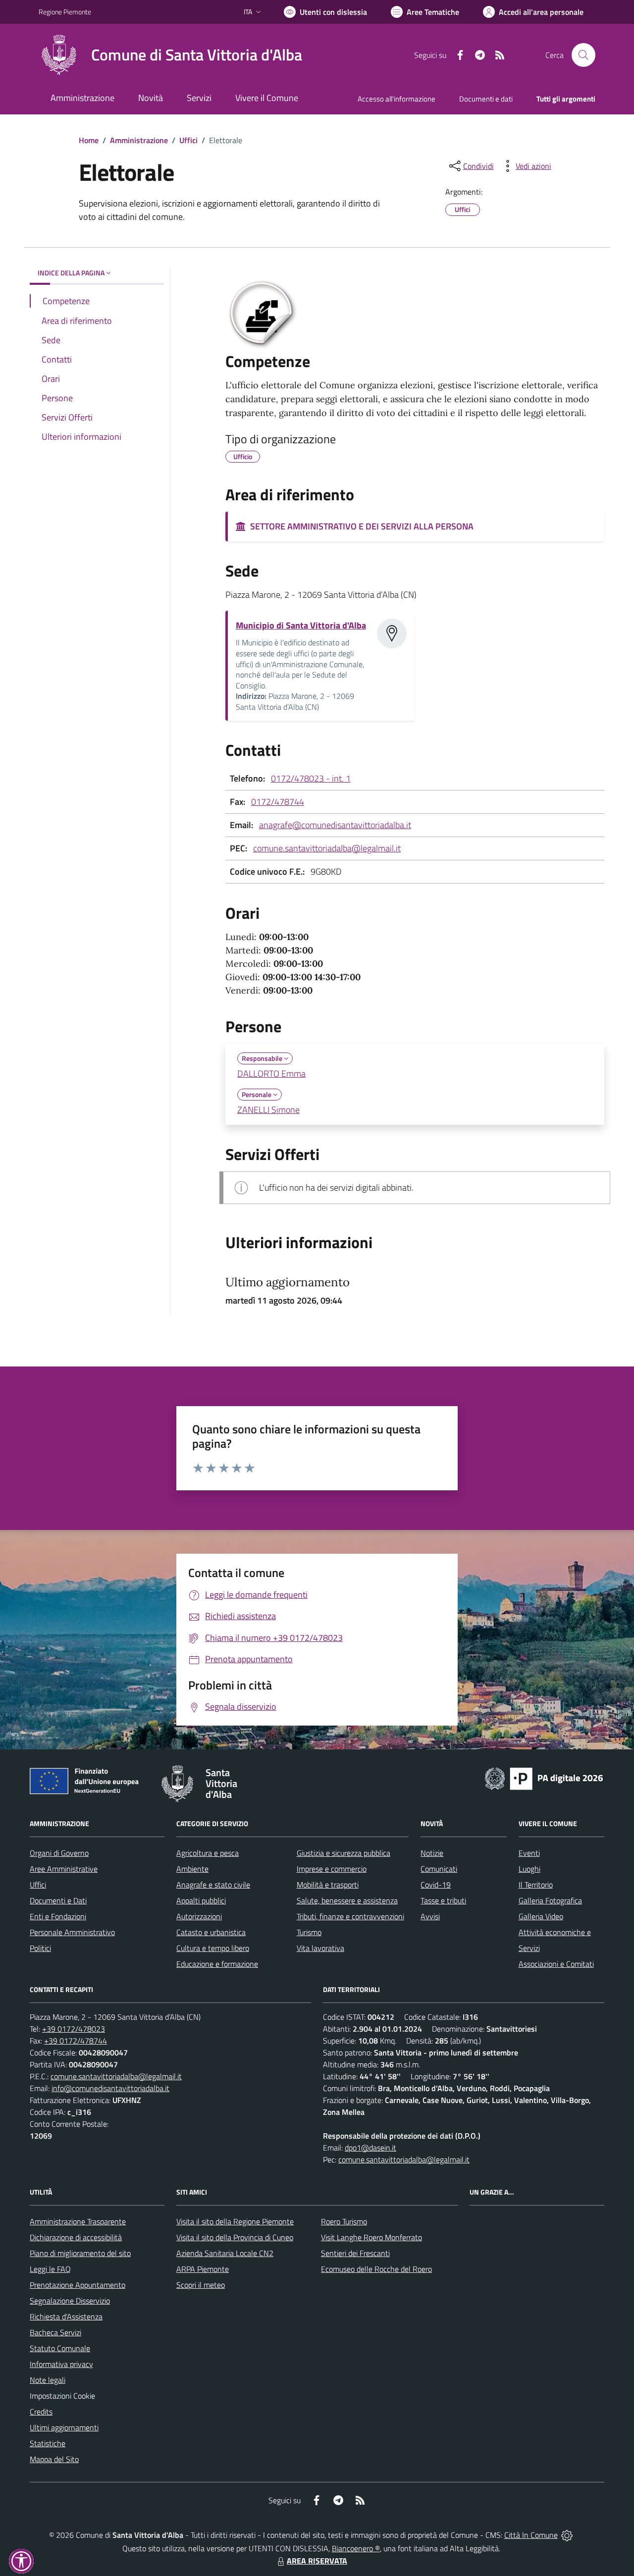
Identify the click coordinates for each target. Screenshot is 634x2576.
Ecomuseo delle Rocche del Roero (376, 2269)
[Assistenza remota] (567, 2535)
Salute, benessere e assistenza (347, 1900)
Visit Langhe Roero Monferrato (371, 2237)
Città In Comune (531, 2535)
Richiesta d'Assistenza (66, 2316)
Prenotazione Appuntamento (78, 2285)
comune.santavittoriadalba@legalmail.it (327, 848)
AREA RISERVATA (317, 2561)
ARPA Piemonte (203, 2269)
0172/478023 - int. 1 (311, 778)
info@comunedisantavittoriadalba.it (110, 2088)
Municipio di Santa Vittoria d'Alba (301, 625)
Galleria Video (541, 1916)
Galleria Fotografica (550, 1900)
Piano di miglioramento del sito (80, 2253)
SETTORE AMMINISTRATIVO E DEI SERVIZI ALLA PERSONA (360, 526)
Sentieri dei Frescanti (355, 2253)
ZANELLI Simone (268, 1110)
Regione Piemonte (65, 12)
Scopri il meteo (201, 2285)
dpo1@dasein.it (370, 2148)
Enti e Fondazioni (58, 1916)
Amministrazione (139, 140)
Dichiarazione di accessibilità (76, 2237)
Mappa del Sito (54, 2459)
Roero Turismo (344, 2221)
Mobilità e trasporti (328, 1885)
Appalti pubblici (201, 1900)
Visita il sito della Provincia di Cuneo (235, 2237)
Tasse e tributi (443, 1900)
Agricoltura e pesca (208, 1853)
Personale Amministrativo (72, 1932)
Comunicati (439, 1869)
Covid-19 (436, 1885)
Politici (40, 1948)
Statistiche (48, 2443)
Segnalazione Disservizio (70, 2301)
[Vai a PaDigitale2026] (544, 1778)
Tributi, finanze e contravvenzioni (350, 1916)
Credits (41, 2412)
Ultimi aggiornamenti (64, 2427)
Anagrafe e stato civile (213, 1885)
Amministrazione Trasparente (78, 2221)
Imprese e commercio (332, 1869)
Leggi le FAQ (50, 2269)
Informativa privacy (61, 2364)
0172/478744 (278, 802)
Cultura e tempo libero (213, 1948)
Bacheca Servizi (55, 2332)
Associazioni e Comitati (556, 1964)
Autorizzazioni (199, 1916)
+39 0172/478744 (76, 2041)
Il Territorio (536, 1885)
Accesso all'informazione (396, 99)
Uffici (188, 140)
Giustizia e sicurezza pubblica (343, 1853)
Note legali (48, 2380)
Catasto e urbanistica (211, 1932)
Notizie (432, 1853)
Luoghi (529, 1869)
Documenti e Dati (58, 1900)
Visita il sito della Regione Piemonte (235, 2221)
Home (89, 140)
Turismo (309, 1932)
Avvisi (430, 1916)
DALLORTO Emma (271, 1074)
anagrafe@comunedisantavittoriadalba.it (335, 825)
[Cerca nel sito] (583, 55)
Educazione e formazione (217, 1964)
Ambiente (192, 1869)
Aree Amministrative (64, 1869)
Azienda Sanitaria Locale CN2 (225, 2253)
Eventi (529, 1853)
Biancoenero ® (356, 2548)
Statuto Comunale (60, 2348)
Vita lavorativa (320, 1948)
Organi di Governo (59, 1853)
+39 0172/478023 (74, 2029)
